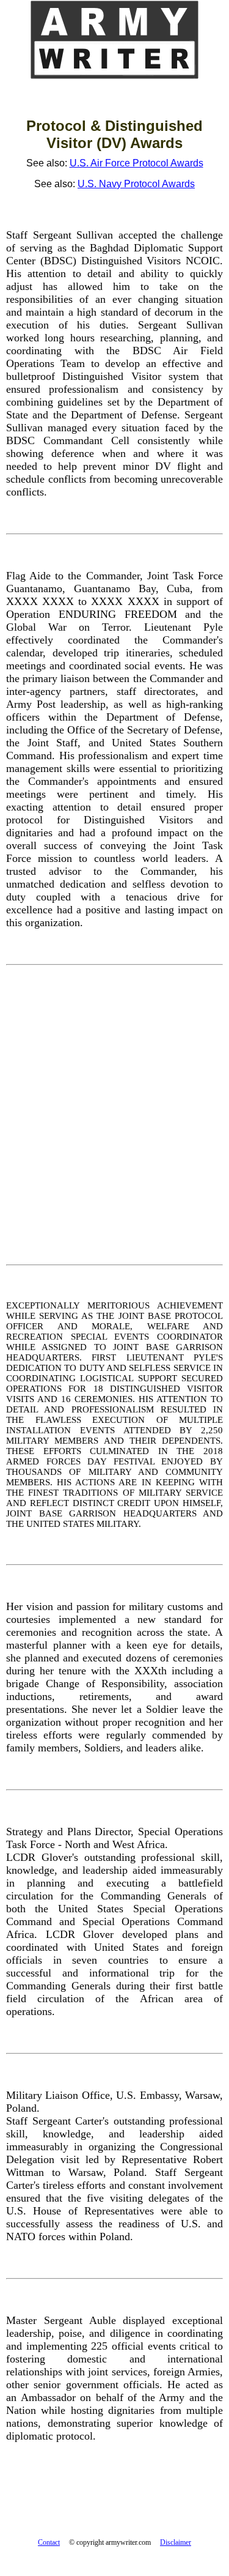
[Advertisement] (114, 1115)
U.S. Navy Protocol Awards (136, 184)
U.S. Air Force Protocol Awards (136, 163)
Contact (49, 2542)
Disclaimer (176, 2542)
